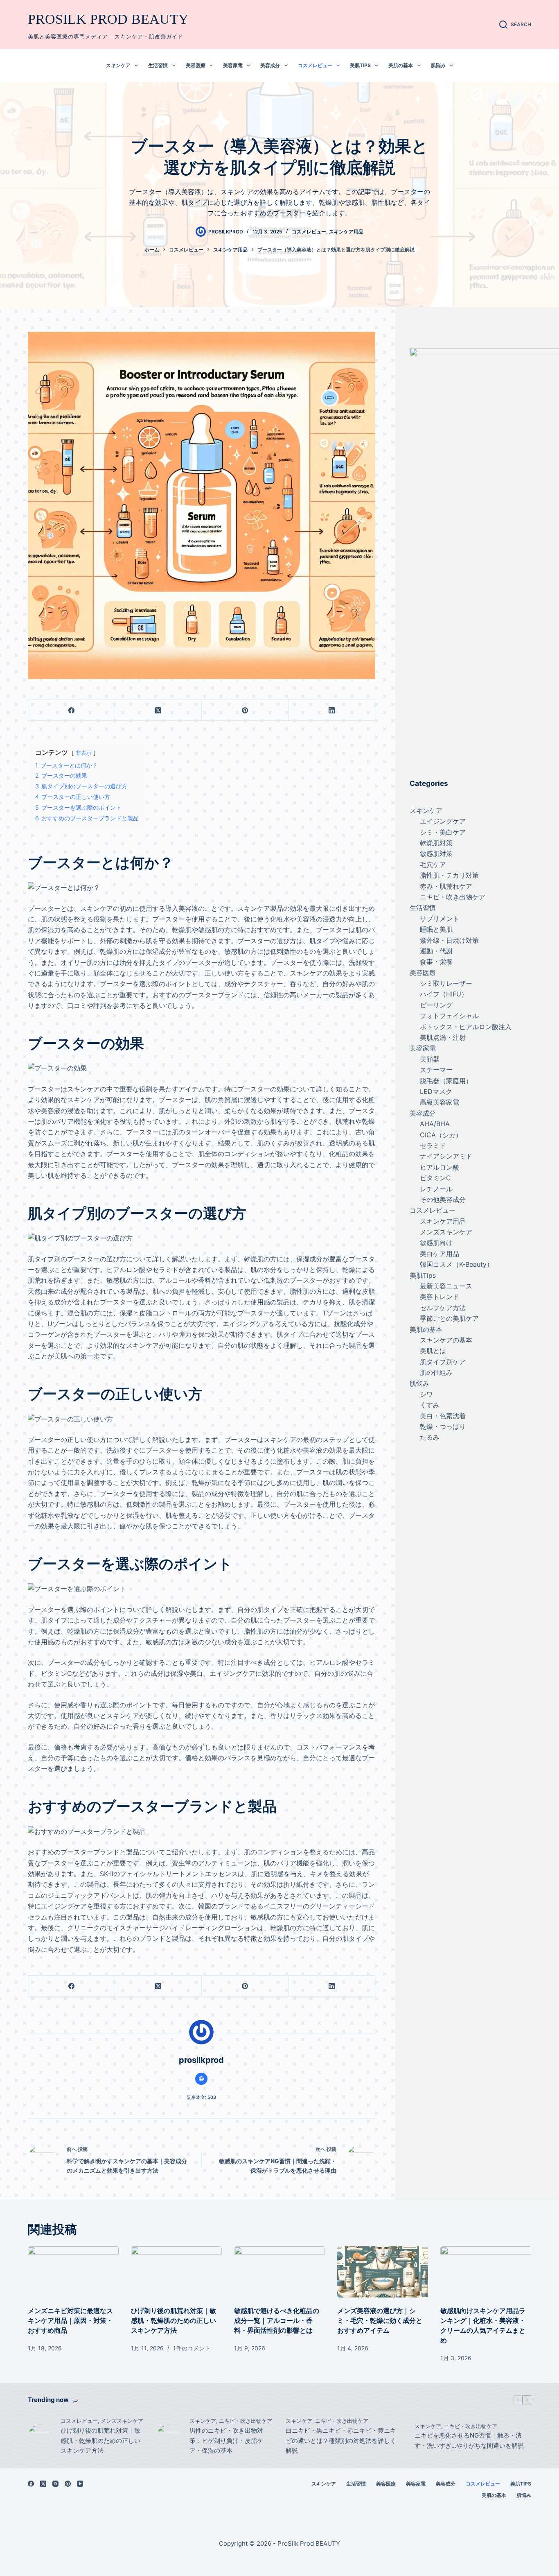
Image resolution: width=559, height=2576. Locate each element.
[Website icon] (201, 2079)
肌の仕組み (436, 1372)
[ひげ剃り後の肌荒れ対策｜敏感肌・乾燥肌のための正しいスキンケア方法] (176, 2272)
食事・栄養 (436, 962)
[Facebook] (72, 710)
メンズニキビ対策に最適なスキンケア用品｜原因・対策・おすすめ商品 (70, 2320)
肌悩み (438, 65)
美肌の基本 (401, 65)
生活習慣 (158, 65)
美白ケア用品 (440, 1254)
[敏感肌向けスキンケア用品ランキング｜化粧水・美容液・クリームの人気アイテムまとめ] (486, 2272)
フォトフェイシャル (449, 1016)
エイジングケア (443, 821)
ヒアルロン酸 (440, 1167)
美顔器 (430, 1059)
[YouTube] (80, 2484)
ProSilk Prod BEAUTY (108, 19)
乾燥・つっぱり (443, 1426)
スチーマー (436, 1070)
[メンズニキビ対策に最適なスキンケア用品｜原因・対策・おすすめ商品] (73, 2272)
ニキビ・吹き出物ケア (453, 897)
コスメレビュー (315, 65)
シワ (426, 1394)
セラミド (433, 1145)
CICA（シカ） (441, 1135)
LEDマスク (436, 1091)
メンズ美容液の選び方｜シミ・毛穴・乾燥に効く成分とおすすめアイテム (380, 2320)
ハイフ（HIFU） (444, 994)
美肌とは (433, 1351)
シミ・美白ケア (443, 832)
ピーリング (436, 1005)
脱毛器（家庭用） (446, 1081)
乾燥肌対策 (436, 843)
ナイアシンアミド (446, 1156)
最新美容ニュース (446, 1286)
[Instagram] (55, 2484)
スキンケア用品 (346, 232)
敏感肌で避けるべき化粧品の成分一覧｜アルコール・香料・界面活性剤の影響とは (277, 2320)
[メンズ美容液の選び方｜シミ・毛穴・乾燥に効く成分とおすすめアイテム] (383, 2272)
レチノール (436, 1189)
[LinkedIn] (332, 710)
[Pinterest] (245, 710)
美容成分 (270, 65)
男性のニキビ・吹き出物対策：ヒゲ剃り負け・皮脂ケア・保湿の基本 (226, 2441)
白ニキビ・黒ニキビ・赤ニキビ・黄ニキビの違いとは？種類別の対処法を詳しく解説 (341, 2441)
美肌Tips (360, 65)
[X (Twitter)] (158, 710)
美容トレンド (440, 1297)
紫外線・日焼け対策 (449, 940)
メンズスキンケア (446, 1232)
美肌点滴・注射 (443, 1037)
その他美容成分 (443, 1200)
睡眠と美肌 (436, 929)
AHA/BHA (435, 1124)
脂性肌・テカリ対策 (449, 875)
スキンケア (118, 65)
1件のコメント (192, 2348)
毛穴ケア (433, 865)
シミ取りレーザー (446, 983)
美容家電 (233, 65)
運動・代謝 (436, 951)
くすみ (430, 1405)
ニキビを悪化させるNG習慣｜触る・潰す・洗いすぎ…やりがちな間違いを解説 (469, 2440)
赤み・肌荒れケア (446, 886)
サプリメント (440, 919)
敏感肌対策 (436, 853)
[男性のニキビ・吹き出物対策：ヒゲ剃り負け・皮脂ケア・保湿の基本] (169, 2436)
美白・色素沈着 (443, 1416)
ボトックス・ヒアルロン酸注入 (466, 1027)
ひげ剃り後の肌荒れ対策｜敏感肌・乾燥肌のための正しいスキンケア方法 (174, 2320)
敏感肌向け (436, 1243)
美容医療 (196, 65)
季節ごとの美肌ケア (449, 1318)
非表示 (84, 753)
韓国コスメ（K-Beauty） (456, 1264)
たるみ (430, 1437)
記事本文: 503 (202, 2097)
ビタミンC (435, 1178)
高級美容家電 (440, 1102)
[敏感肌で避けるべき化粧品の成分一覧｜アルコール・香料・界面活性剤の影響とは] (279, 2272)
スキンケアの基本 (446, 1340)
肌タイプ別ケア (443, 1362)
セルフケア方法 (443, 1308)
